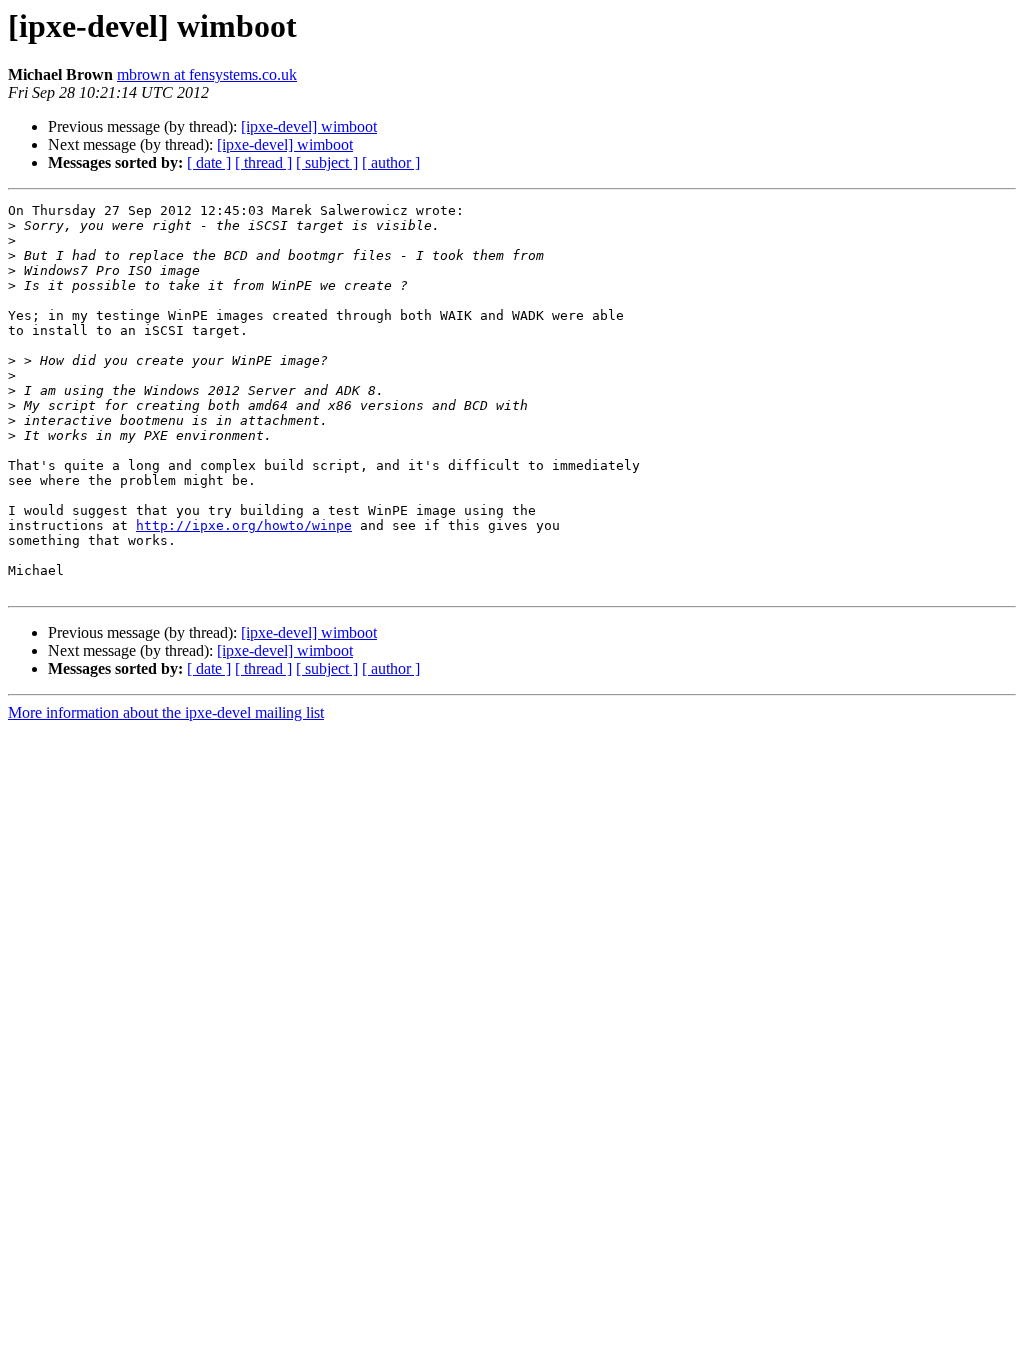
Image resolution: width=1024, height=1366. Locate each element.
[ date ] (209, 162)
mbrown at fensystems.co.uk (207, 74)
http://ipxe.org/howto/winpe (244, 525)
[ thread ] (263, 162)
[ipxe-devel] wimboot (309, 126)
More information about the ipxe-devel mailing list (166, 712)
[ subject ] (327, 162)
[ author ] (391, 162)
